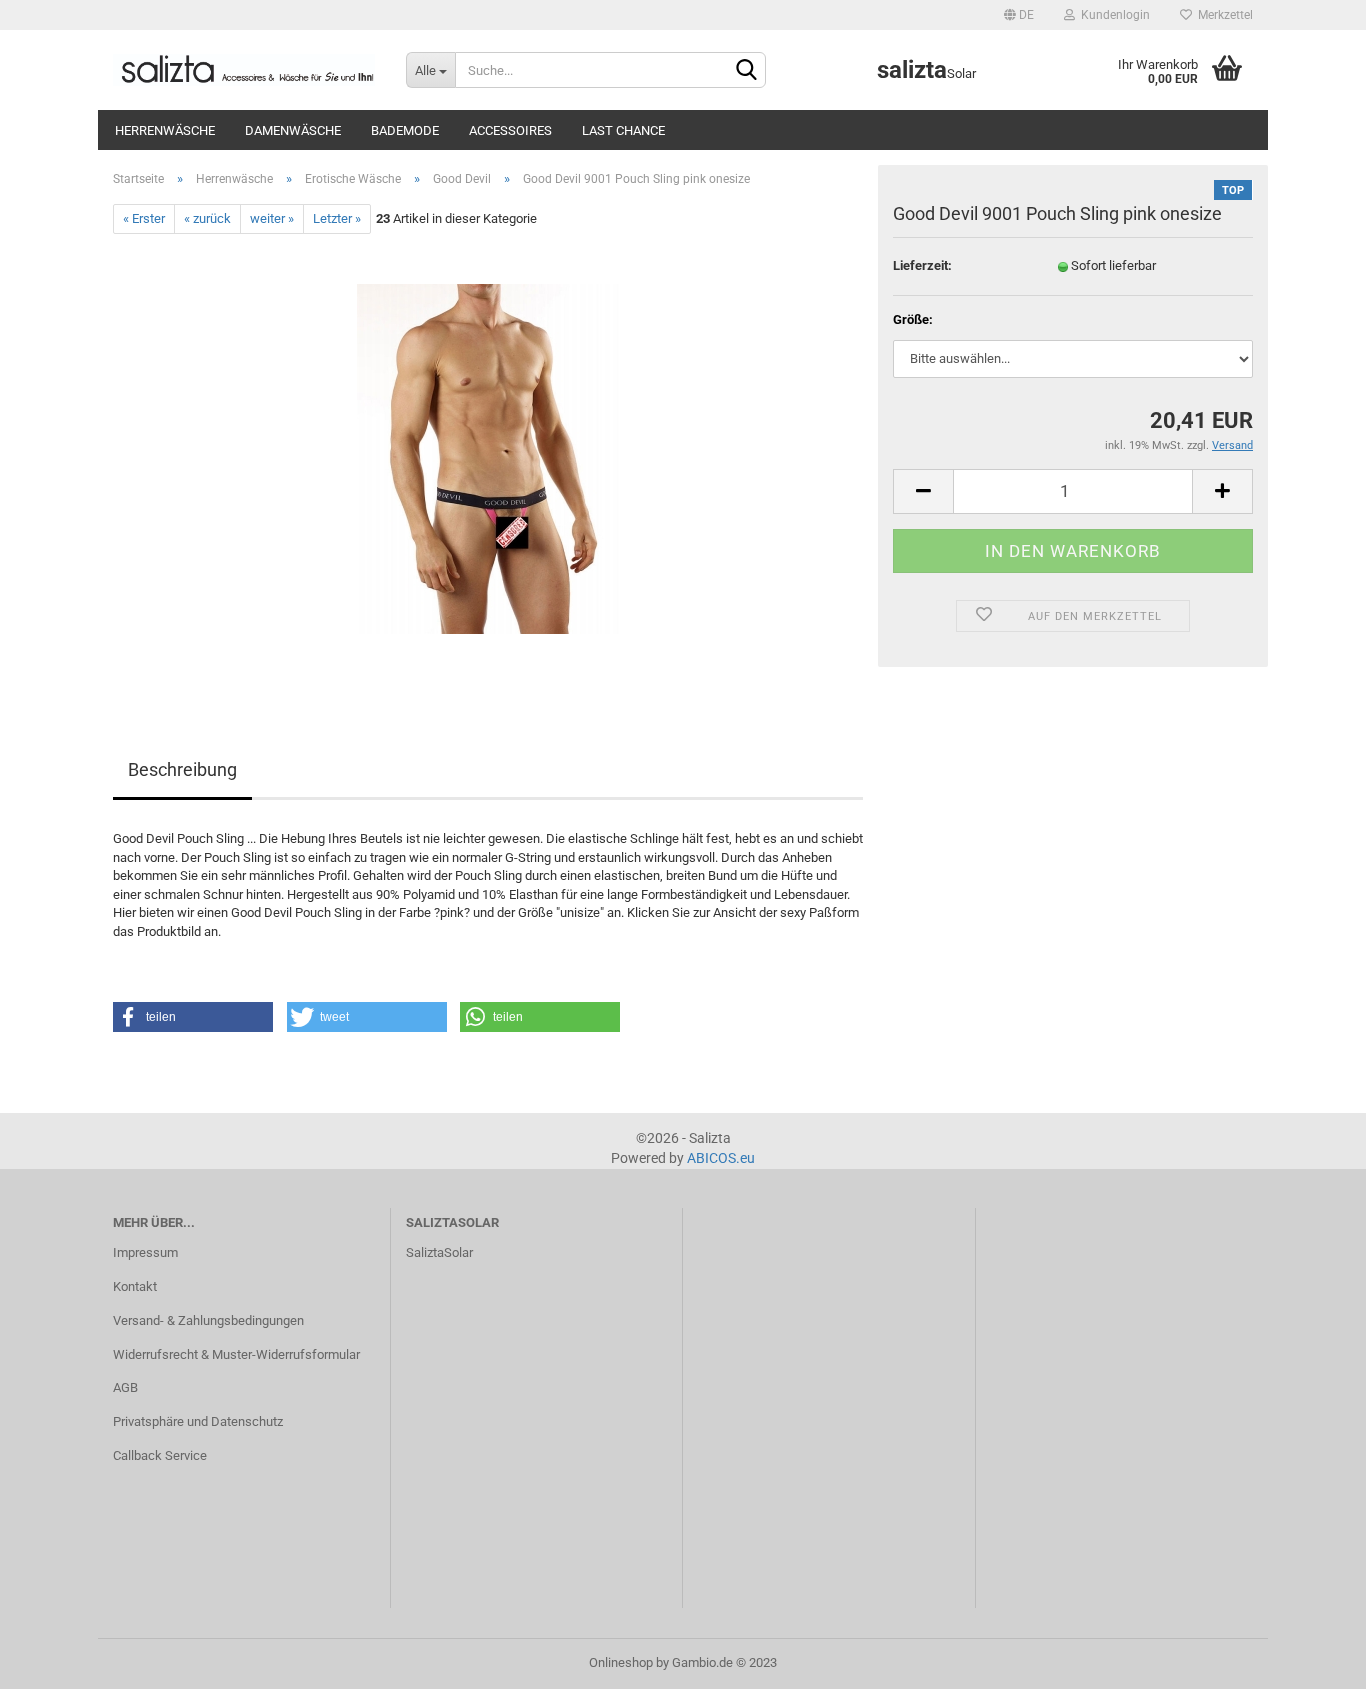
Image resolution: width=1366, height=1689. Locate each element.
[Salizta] (244, 70)
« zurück (207, 218)
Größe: (913, 319)
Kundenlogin (1112, 15)
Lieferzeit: (922, 265)
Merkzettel (1222, 15)
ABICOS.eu (721, 1158)
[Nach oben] (1311, 1659)
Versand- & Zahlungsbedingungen (208, 1320)
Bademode (405, 130)
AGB (125, 1387)
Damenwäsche (293, 130)
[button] (193, 1017)
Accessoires (510, 130)
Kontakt (135, 1286)
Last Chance (623, 130)
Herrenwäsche (165, 130)
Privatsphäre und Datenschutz (198, 1421)
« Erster (144, 218)
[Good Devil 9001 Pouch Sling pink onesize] (488, 458)
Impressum (145, 1252)
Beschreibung (182, 769)
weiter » (272, 218)
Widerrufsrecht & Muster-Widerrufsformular (236, 1354)
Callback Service (160, 1455)
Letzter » (337, 218)
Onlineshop (621, 1662)
